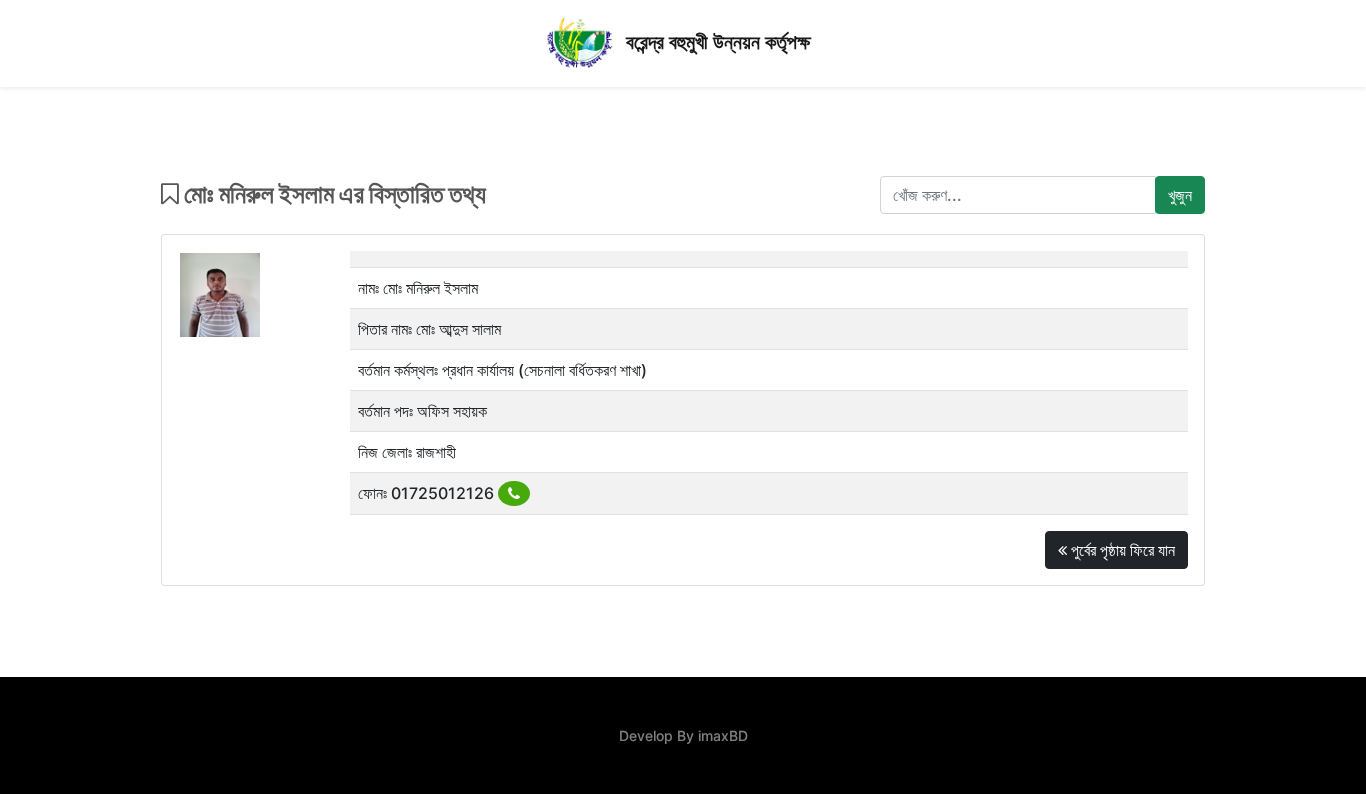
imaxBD (723, 735)
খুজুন (1180, 195)
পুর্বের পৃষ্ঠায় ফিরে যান (1121, 550)
